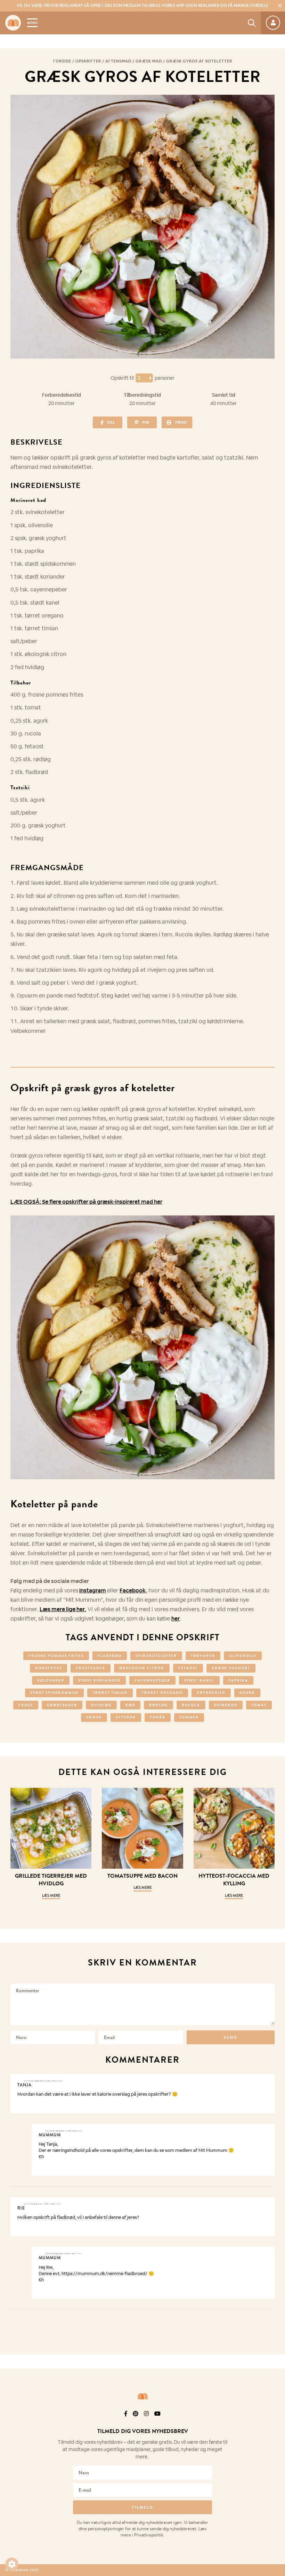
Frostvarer (91, 1668)
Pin (146, 422)
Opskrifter (88, 61)
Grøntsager (62, 1705)
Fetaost (188, 1668)
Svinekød (226, 1705)
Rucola (191, 1705)
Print (181, 422)
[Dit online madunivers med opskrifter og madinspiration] (13, 23)
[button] (12, 2564)
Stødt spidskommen (54, 1693)
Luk (275, 2423)
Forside (62, 61)
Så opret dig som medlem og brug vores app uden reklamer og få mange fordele (142, 6)
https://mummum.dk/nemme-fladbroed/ (104, 2274)
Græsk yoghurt (231, 1668)
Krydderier (211, 1693)
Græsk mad (149, 61)
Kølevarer (51, 1680)
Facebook (133, 1590)
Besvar (264, 2080)
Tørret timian (110, 1693)
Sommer (189, 1717)
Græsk (94, 1717)
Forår (158, 1717)
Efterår (126, 1717)
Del (111, 422)
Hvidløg (101, 1705)
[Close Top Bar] (280, 6)
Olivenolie (243, 1656)
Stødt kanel (199, 1680)
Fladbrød (110, 1656)
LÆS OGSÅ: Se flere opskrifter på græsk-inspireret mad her (86, 1202)
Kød (130, 1705)
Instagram (93, 1590)
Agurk (247, 1693)
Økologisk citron (142, 1668)
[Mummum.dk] (142, 2396)
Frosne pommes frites (56, 1656)
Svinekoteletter (156, 1656)
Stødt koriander (99, 1680)
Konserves (48, 1668)
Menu (32, 23)
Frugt (26, 1705)
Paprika (238, 1680)
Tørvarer (203, 1656)
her (176, 1619)
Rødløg (158, 1705)
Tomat (259, 1705)
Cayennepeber (152, 1680)
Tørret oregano (162, 1693)
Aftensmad (118, 61)
